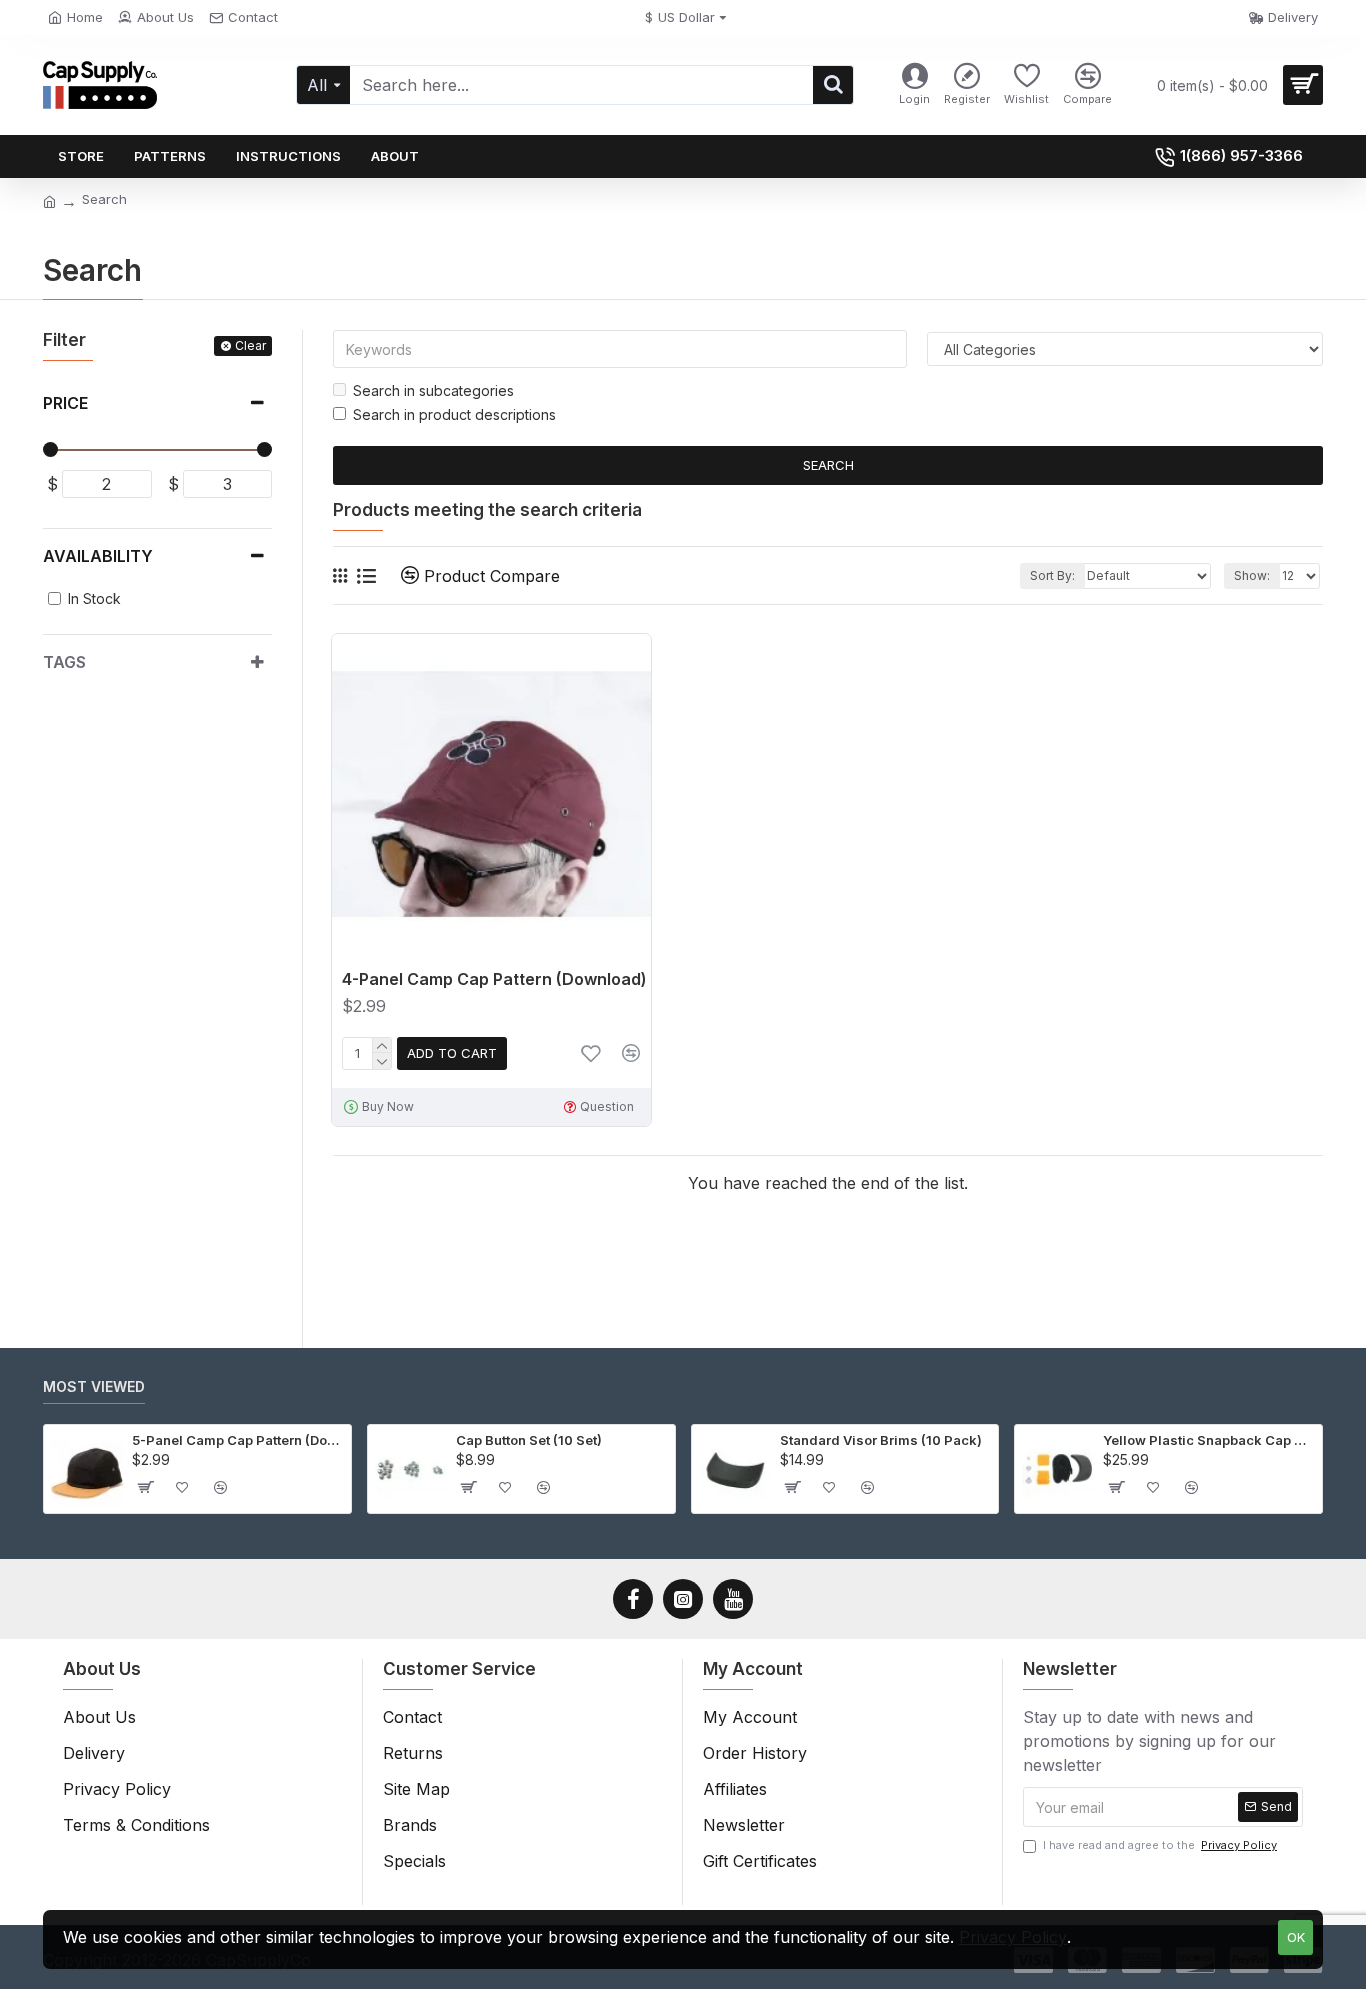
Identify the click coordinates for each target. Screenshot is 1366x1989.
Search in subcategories (433, 390)
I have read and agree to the (1160, 1845)
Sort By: (1052, 575)
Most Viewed (94, 1386)
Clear (250, 345)
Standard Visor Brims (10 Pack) (881, 1440)
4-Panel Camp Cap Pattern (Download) (494, 979)
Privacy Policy (1013, 1937)
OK (1296, 1937)
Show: (1252, 575)
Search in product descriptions (454, 414)
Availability (98, 556)
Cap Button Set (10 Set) (529, 1440)
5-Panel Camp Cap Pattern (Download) (238, 1440)
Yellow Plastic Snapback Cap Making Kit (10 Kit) (1209, 1440)
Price (65, 403)
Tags (64, 662)
